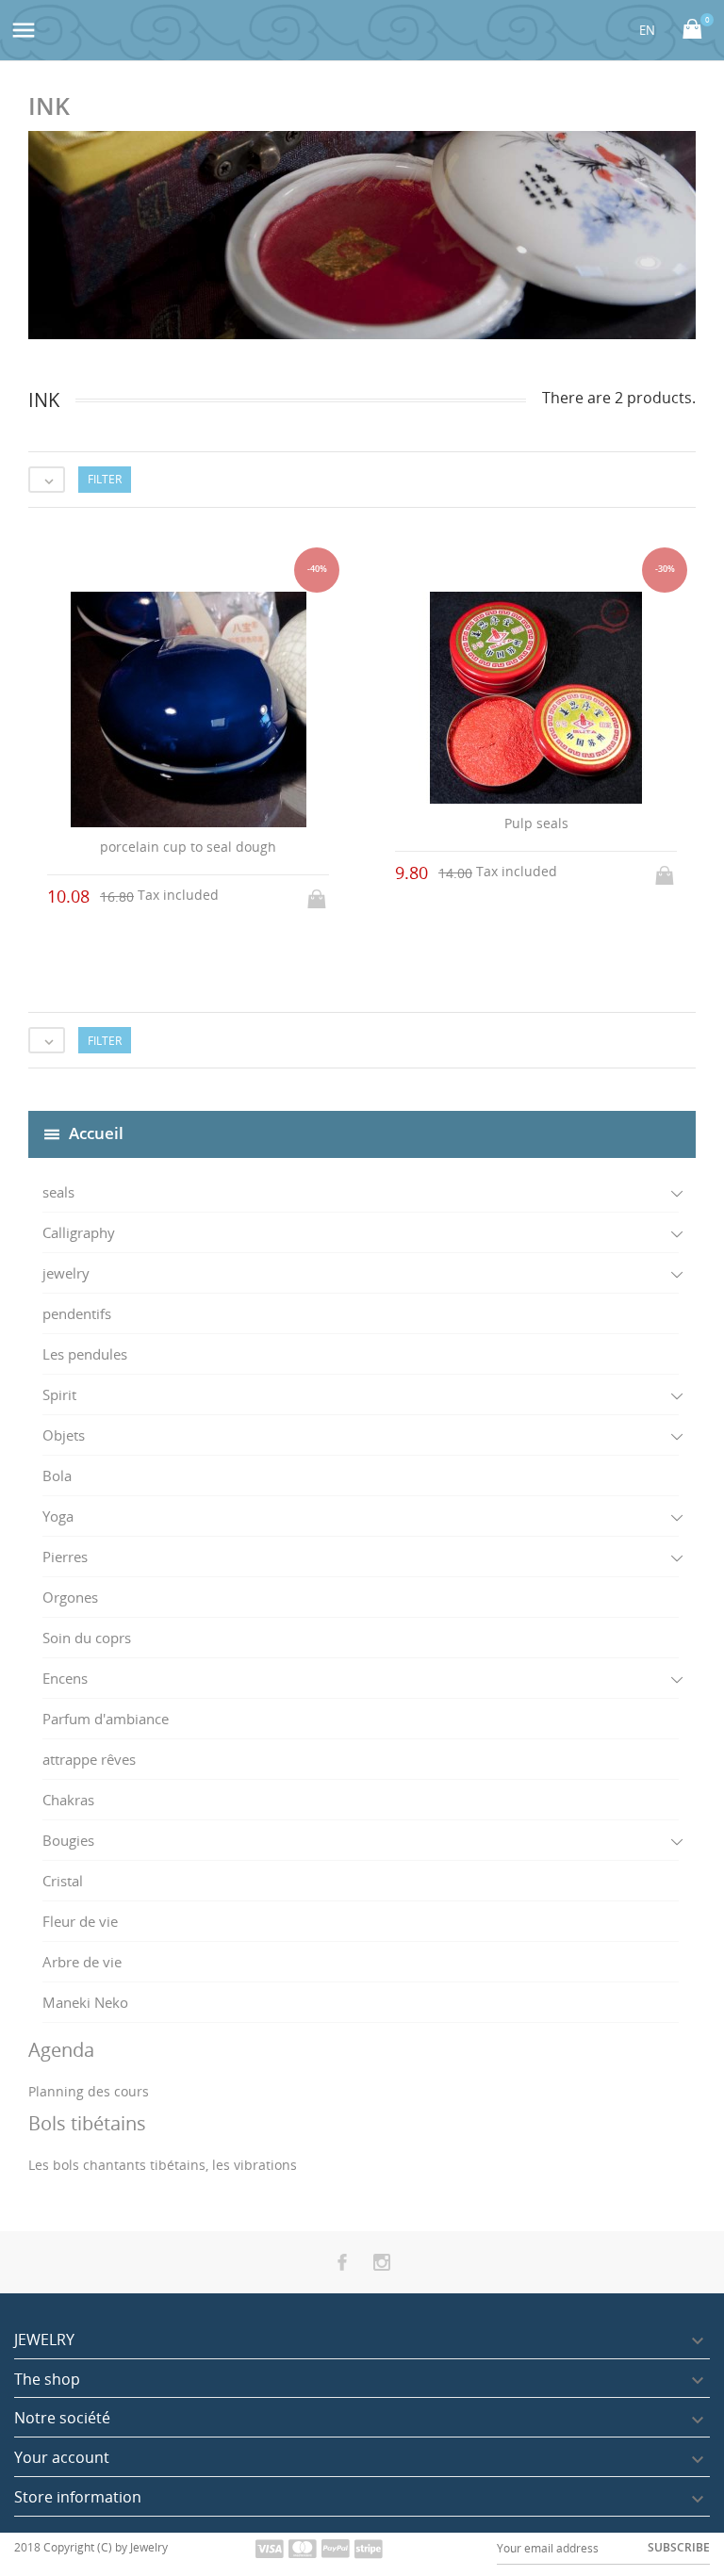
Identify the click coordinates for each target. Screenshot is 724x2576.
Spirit (59, 1394)
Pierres (65, 1557)
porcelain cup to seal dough (188, 847)
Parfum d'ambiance (106, 1719)
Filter (105, 479)
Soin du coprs (87, 1638)
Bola (57, 1475)
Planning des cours (89, 2091)
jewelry (66, 1273)
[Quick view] (345, 1076)
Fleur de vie (80, 1921)
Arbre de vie (82, 1962)
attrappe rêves (89, 1759)
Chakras (68, 1800)
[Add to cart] (319, 893)
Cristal (63, 1881)
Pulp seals (536, 823)
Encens (65, 1678)
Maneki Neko (85, 2002)
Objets (64, 1435)
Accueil (96, 1133)
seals (58, 1192)
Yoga (58, 1516)
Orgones (70, 1597)
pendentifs (77, 1313)
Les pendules (85, 1354)
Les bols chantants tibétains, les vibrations (163, 2165)
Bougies (68, 1840)
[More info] (379, 1075)
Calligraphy (79, 1232)
